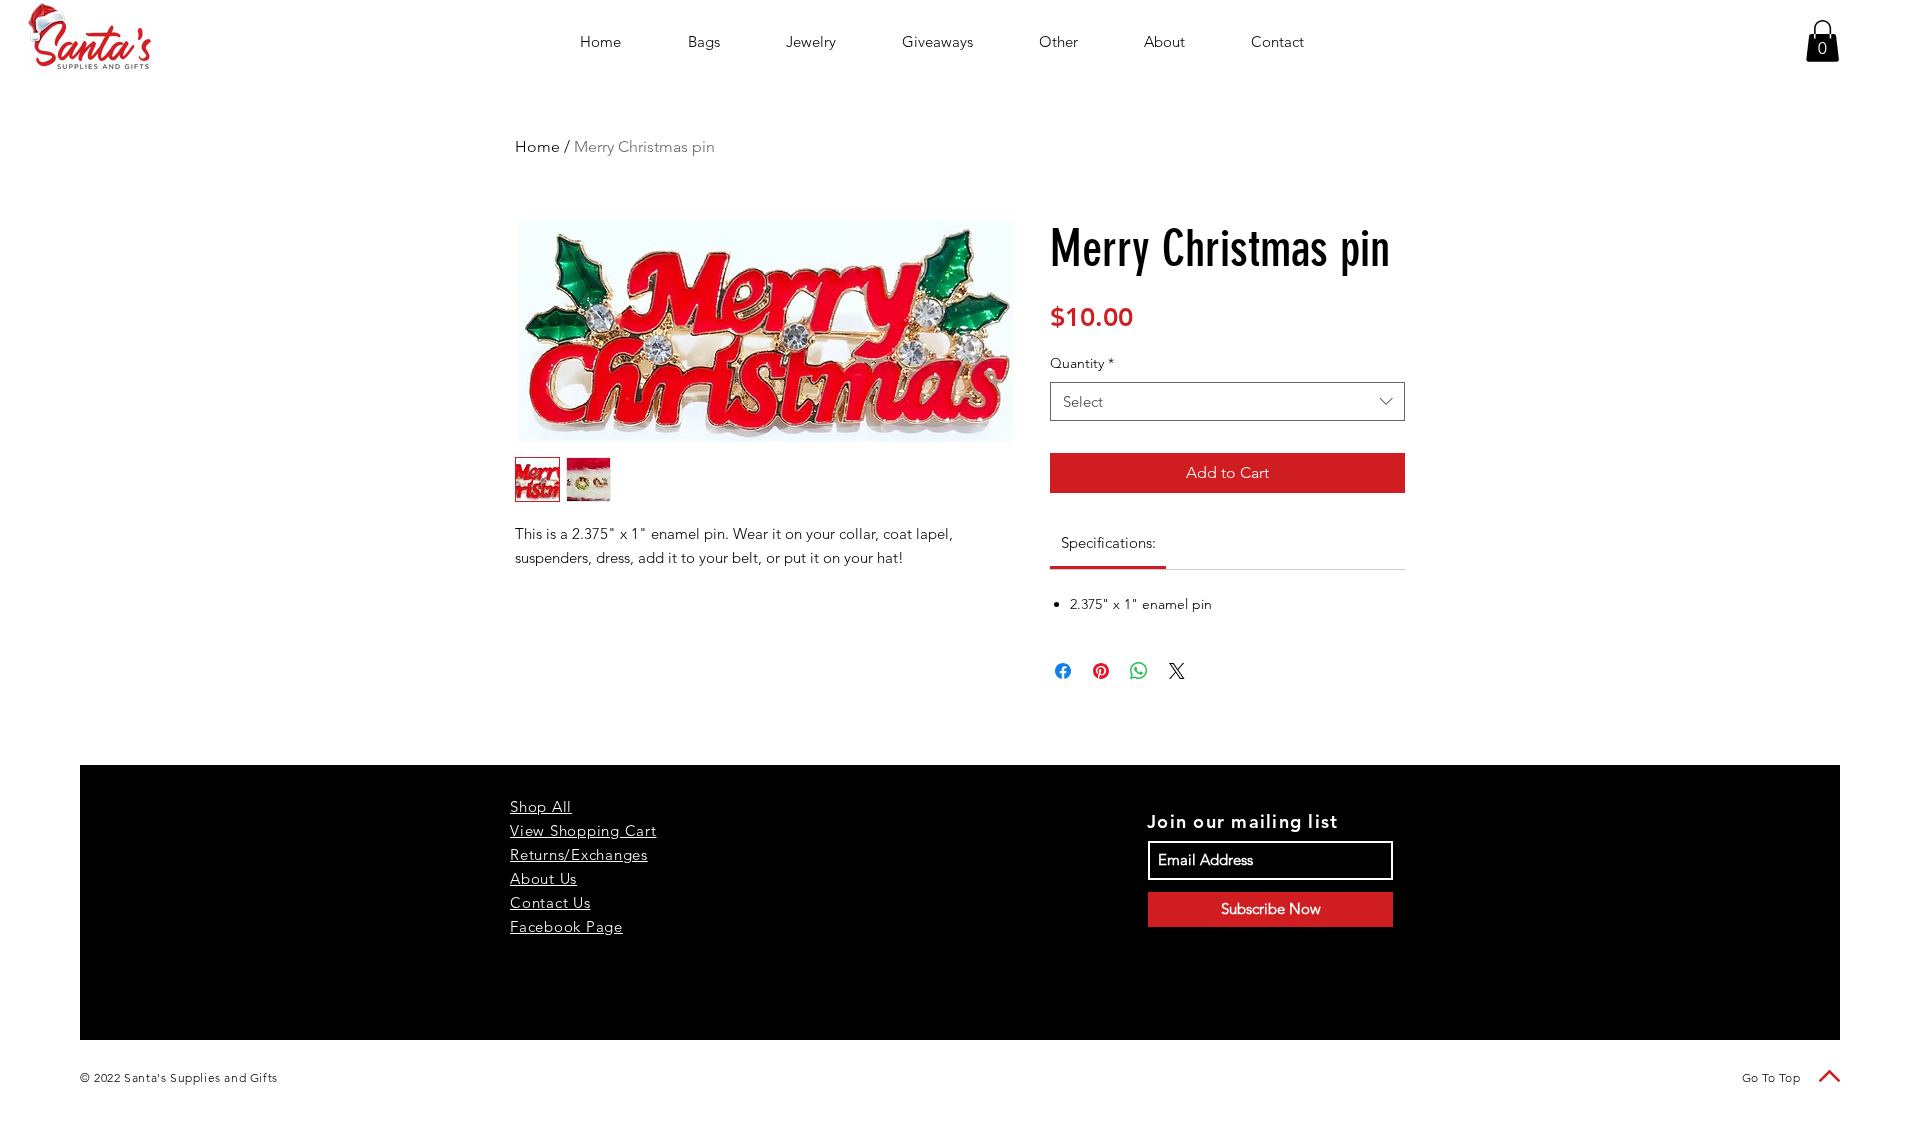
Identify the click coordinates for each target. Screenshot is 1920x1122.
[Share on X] (1177, 671)
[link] (1108, 542)
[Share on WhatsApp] (1139, 671)
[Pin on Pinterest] (1101, 671)
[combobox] (1227, 401)
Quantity (1082, 363)
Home (537, 146)
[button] (1822, 41)
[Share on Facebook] (1063, 671)
